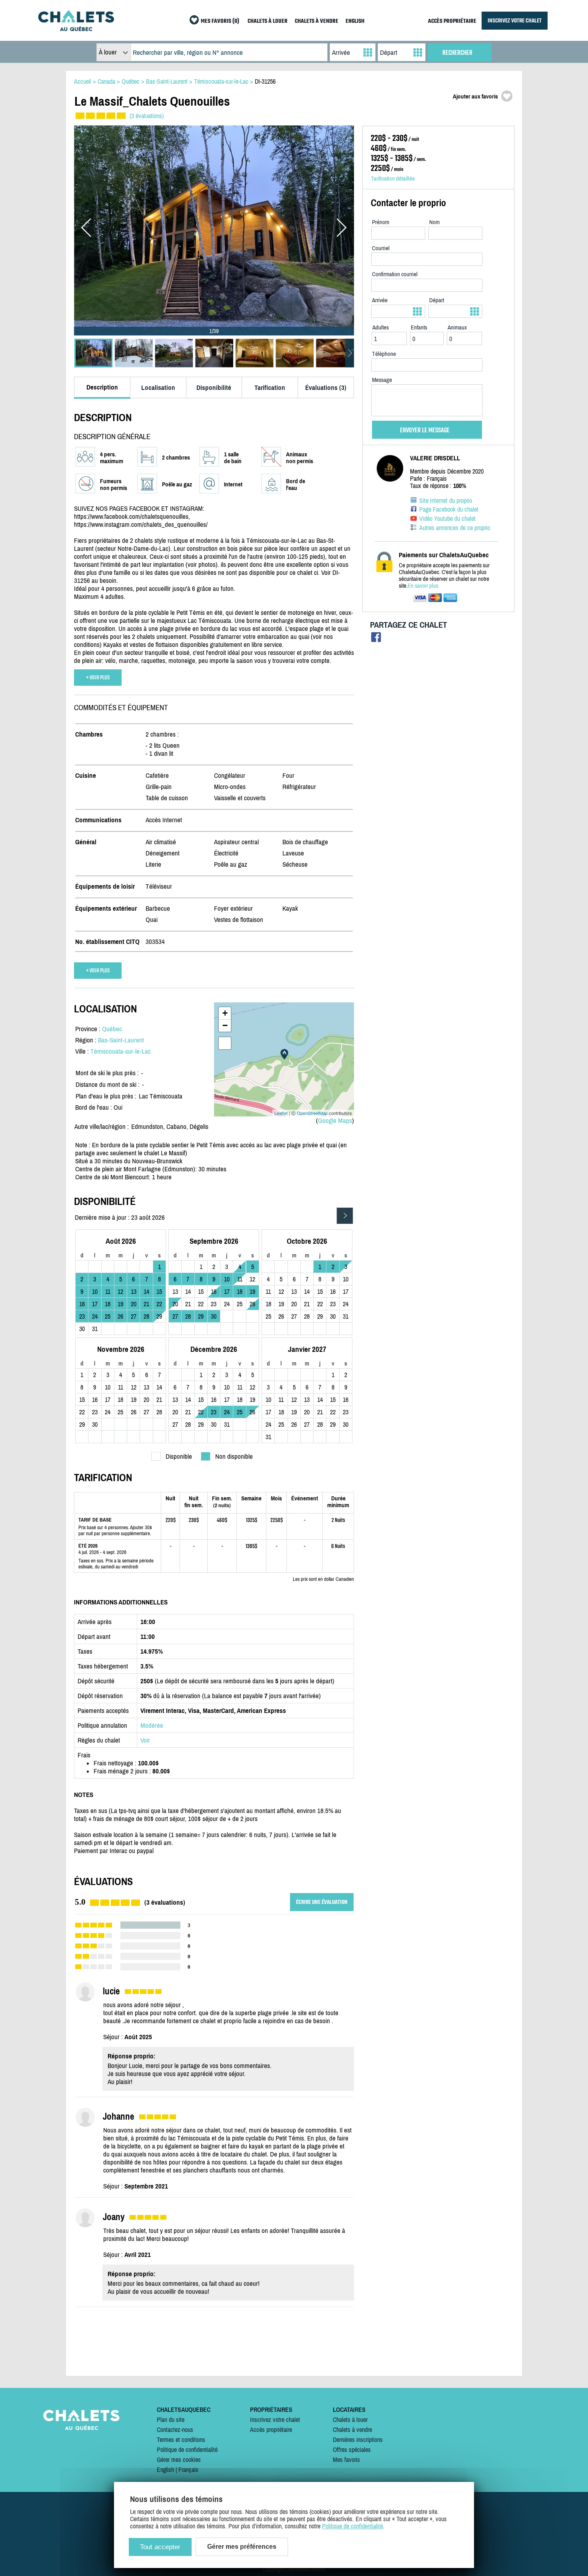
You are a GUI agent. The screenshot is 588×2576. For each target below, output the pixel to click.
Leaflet (281, 1113)
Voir (145, 1740)
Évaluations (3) (326, 388)
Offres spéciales (352, 2450)
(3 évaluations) (147, 116)
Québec (112, 1029)
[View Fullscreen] (225, 1043)
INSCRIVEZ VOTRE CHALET (515, 21)
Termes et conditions (181, 2439)
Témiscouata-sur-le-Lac (121, 1051)
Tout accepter (160, 2547)
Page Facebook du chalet (449, 509)
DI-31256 (265, 81)
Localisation (158, 388)
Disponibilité (214, 388)
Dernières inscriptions (358, 2439)
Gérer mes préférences (242, 2547)
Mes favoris (346, 2460)
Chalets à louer (350, 2419)
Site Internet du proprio (446, 500)
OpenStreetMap (312, 1113)
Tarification (270, 388)
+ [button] (225, 1013)
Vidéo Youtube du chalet (447, 518)
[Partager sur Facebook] (376, 639)
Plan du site (171, 2419)
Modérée (152, 1725)
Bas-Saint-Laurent (121, 1040)
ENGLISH (355, 21)
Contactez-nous (175, 2429)
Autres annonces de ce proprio (455, 528)
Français (188, 2470)
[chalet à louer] (76, 29)
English (165, 2470)
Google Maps (335, 1120)
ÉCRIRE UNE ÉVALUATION (322, 1902)
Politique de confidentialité (187, 2450)
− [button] (225, 1025)
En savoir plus (423, 585)
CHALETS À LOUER (268, 21)
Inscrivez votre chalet (275, 2419)
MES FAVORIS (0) (220, 21)
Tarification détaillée (393, 178)
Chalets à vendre (352, 2429)
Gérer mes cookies (179, 2460)
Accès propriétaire (271, 2429)
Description (102, 387)
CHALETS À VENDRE (317, 21)
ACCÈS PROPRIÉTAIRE (452, 21)
